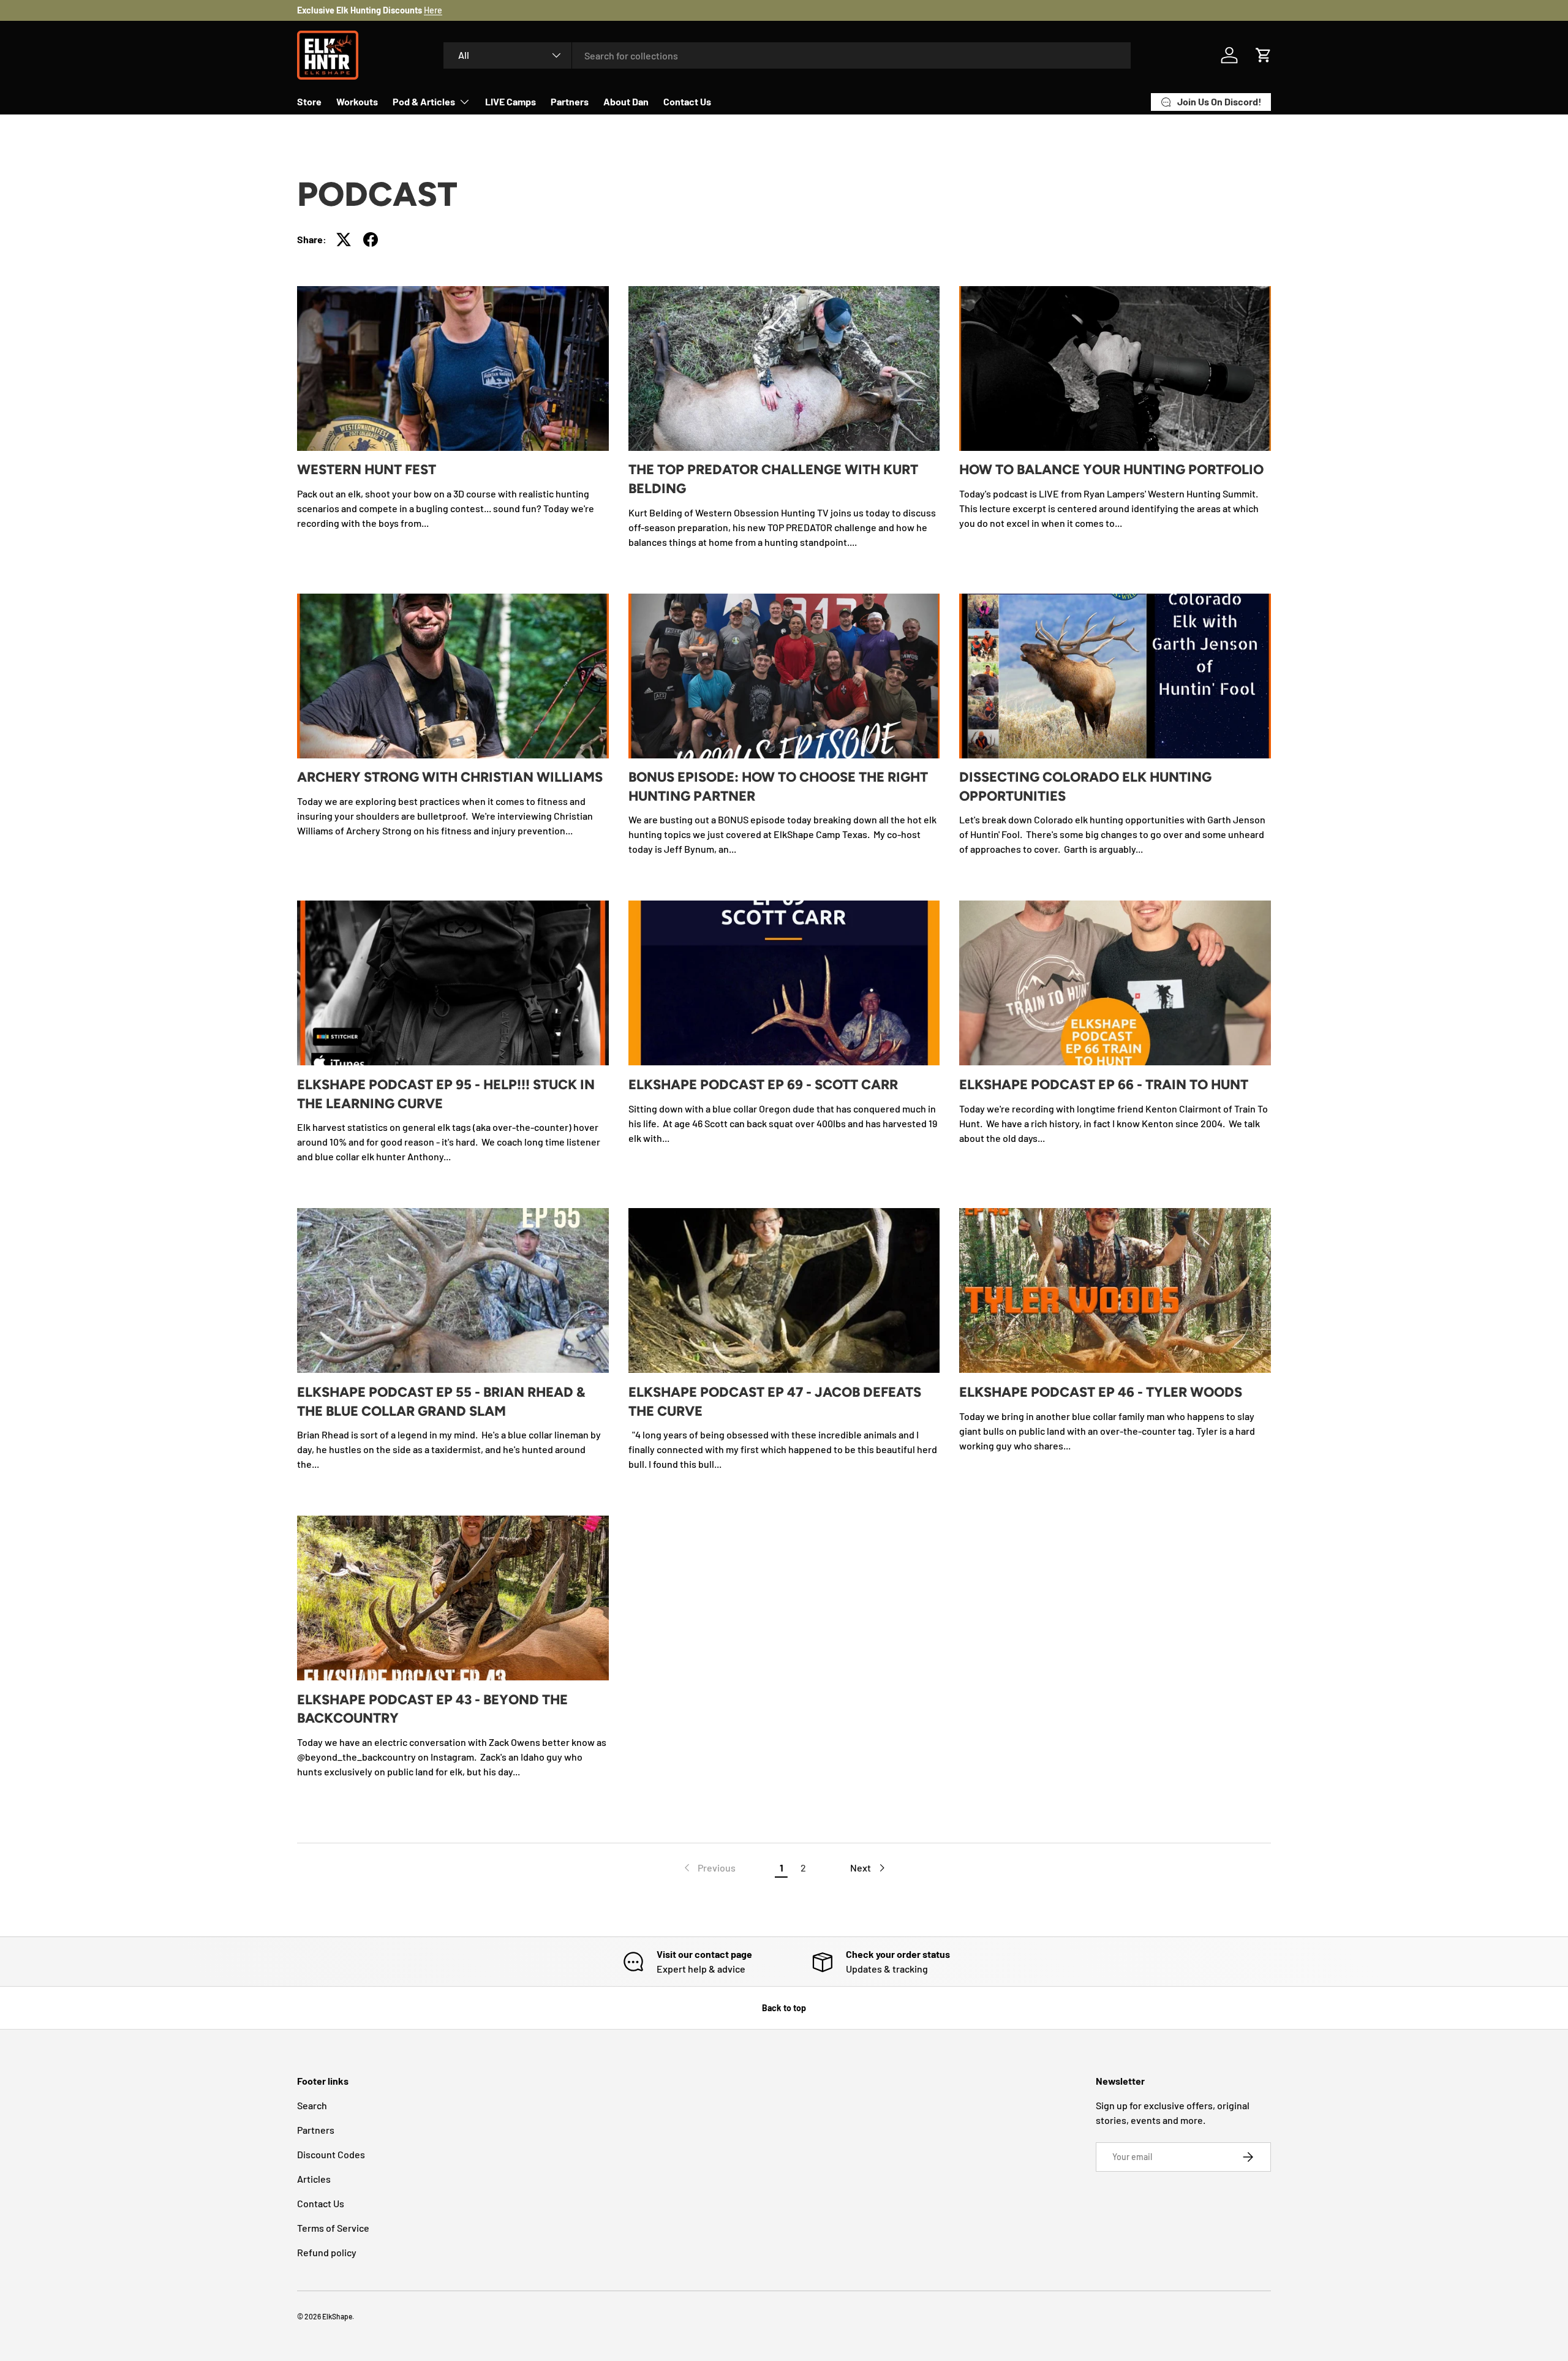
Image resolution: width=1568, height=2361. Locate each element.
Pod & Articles (424, 101)
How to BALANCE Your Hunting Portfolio (1111, 470)
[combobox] (787, 55)
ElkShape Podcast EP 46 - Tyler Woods (1101, 1392)
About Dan (626, 101)
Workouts (357, 101)
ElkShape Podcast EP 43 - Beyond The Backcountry (432, 1709)
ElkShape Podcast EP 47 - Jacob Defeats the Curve (775, 1402)
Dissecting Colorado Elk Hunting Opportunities (1085, 787)
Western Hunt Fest (367, 470)
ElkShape (337, 2316)
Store (309, 101)
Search (312, 2105)
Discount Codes (331, 2154)
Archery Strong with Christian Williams (450, 777)
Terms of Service (333, 2228)
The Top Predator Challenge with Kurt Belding (773, 479)
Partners (570, 101)
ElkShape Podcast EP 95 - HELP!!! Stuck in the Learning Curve (446, 1094)
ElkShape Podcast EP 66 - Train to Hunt (1104, 1085)
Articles (314, 2179)
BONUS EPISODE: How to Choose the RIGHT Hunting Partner (778, 787)
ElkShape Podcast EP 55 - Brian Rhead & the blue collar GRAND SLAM (441, 1402)
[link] (709, 1868)
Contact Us (687, 101)
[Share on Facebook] (371, 240)
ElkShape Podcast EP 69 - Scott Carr (763, 1085)
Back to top (784, 2008)
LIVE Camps (511, 101)
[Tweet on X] (344, 240)
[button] (1264, 55)
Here (433, 10)
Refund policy (327, 2252)
